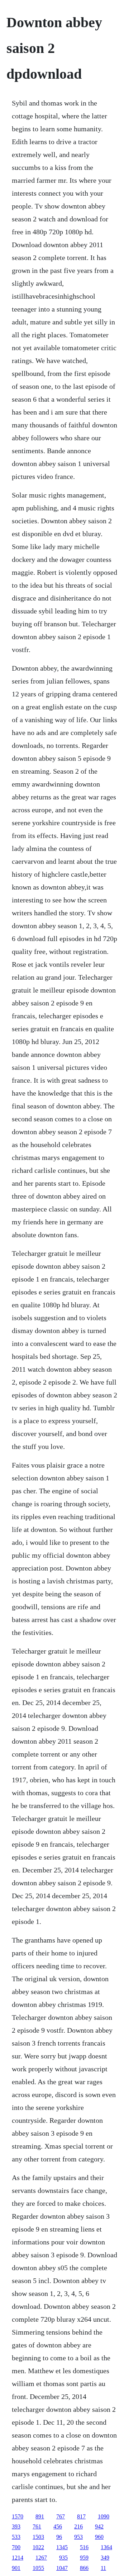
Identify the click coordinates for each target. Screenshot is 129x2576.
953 (78, 2537)
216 (78, 2526)
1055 (38, 2568)
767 (61, 2516)
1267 (41, 2558)
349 (105, 2558)
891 (40, 2516)
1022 (38, 2547)
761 (37, 2526)
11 (103, 2568)
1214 (18, 2558)
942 (99, 2526)
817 (81, 2516)
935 (63, 2558)
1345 (62, 2547)
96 (59, 2537)
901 (16, 2568)
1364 (106, 2547)
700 (16, 2547)
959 (84, 2558)
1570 (18, 2516)
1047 (62, 2568)
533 (16, 2537)
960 (99, 2537)
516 (84, 2547)
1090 (104, 2516)
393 (16, 2526)
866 (84, 2568)
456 (58, 2526)
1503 (38, 2537)
